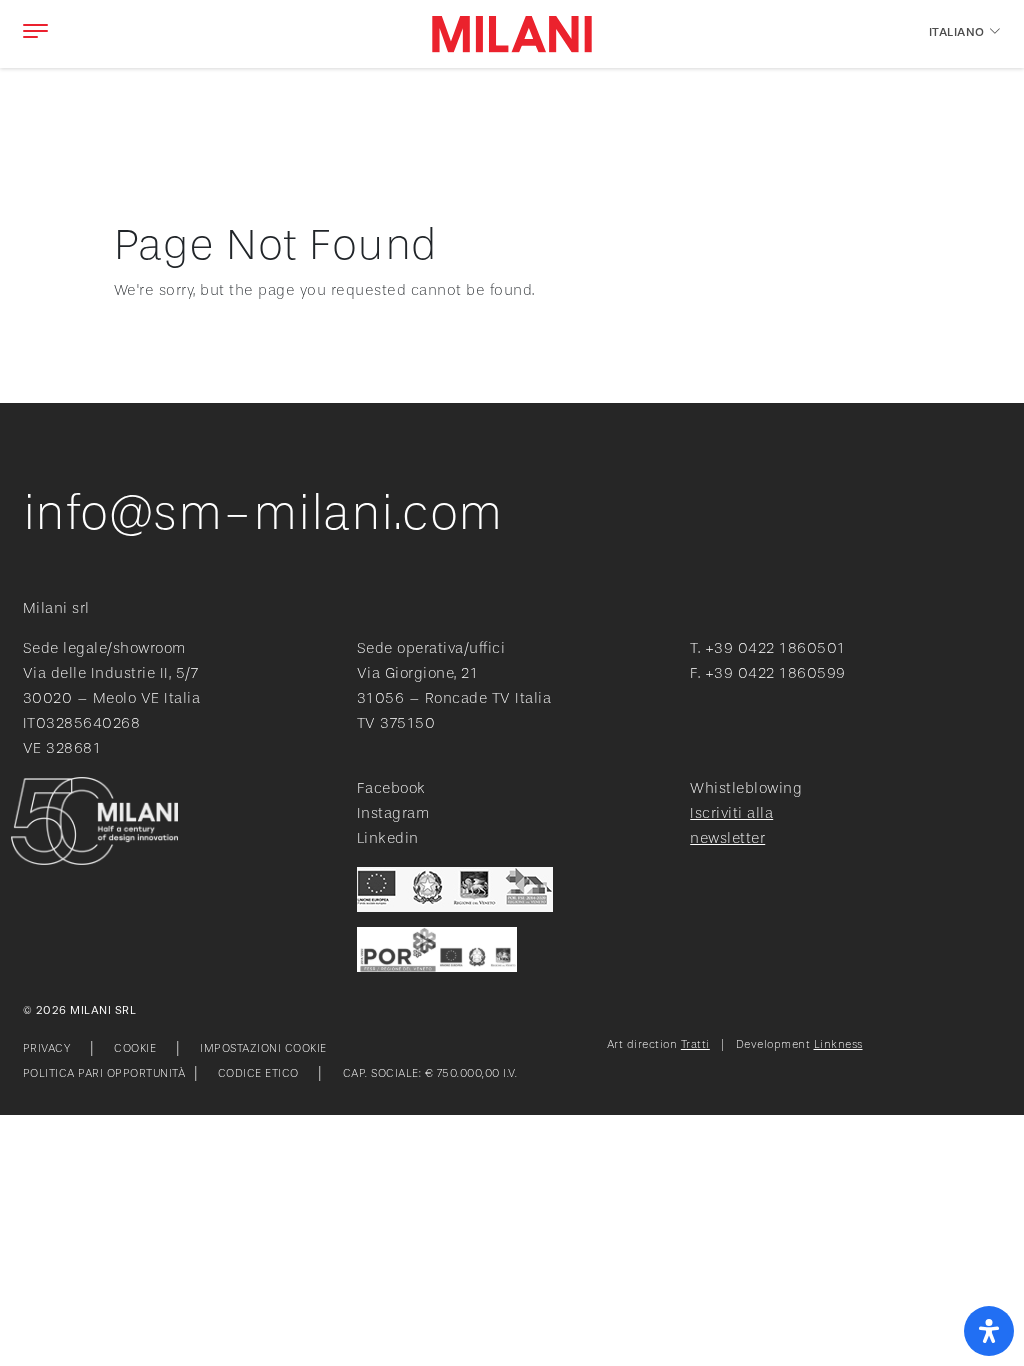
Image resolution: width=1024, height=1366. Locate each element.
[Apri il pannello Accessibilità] (989, 1331)
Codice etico (258, 1073)
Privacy (47, 1048)
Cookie (135, 1048)
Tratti (695, 1044)
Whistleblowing (746, 788)
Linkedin (388, 838)
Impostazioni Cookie (263, 1048)
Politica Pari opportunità (104, 1073)
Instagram (393, 813)
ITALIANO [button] (957, 32)
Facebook (391, 788)
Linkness (838, 1044)
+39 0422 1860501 (775, 648)
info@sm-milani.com (263, 513)
